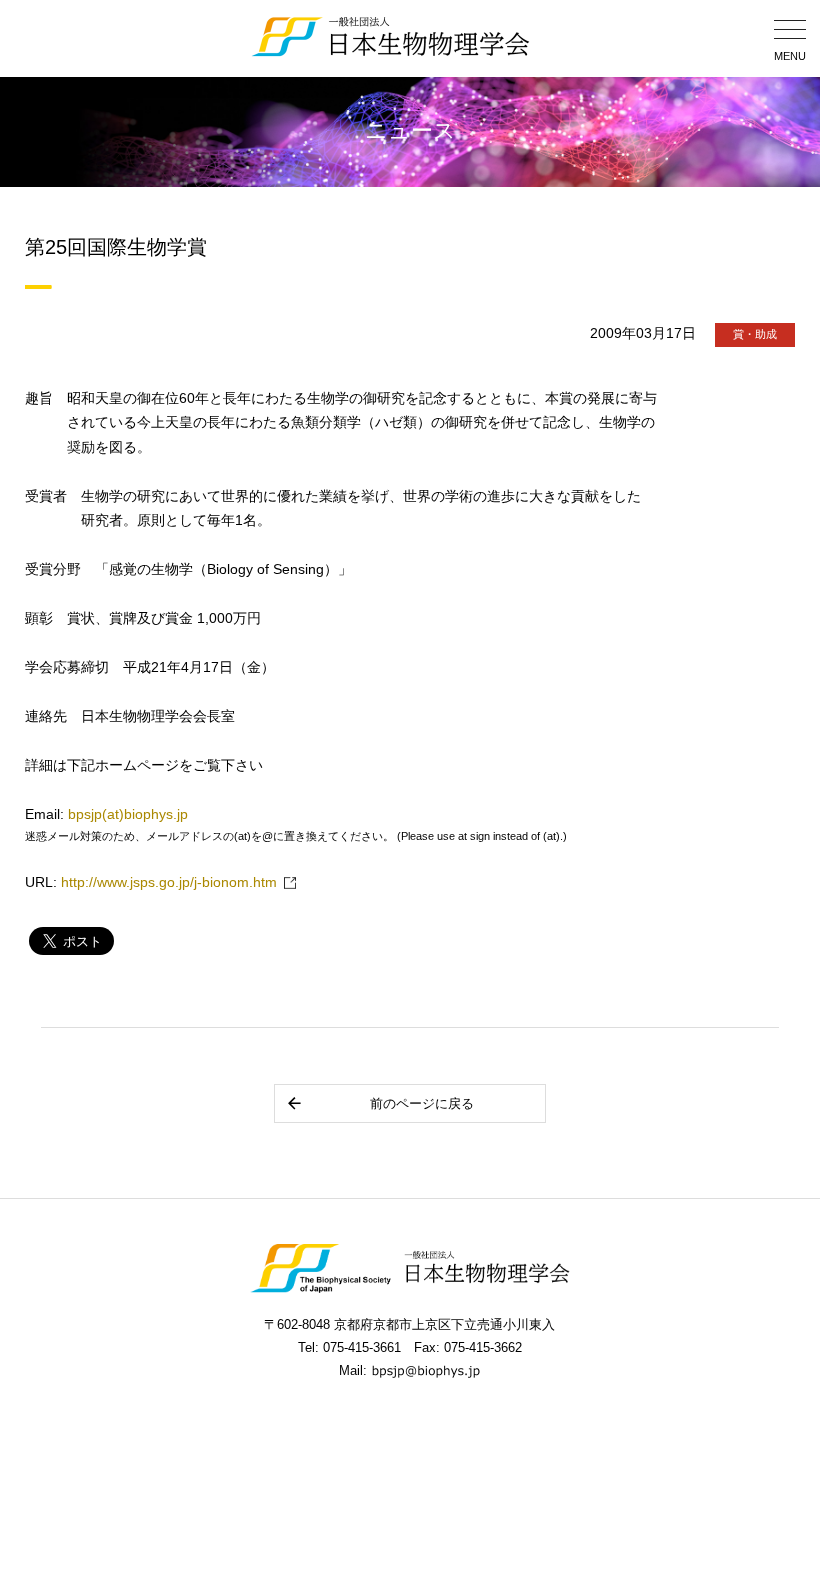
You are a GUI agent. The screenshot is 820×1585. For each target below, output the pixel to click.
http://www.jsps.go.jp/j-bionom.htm (169, 882)
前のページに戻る (422, 1103)
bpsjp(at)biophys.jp (128, 814)
